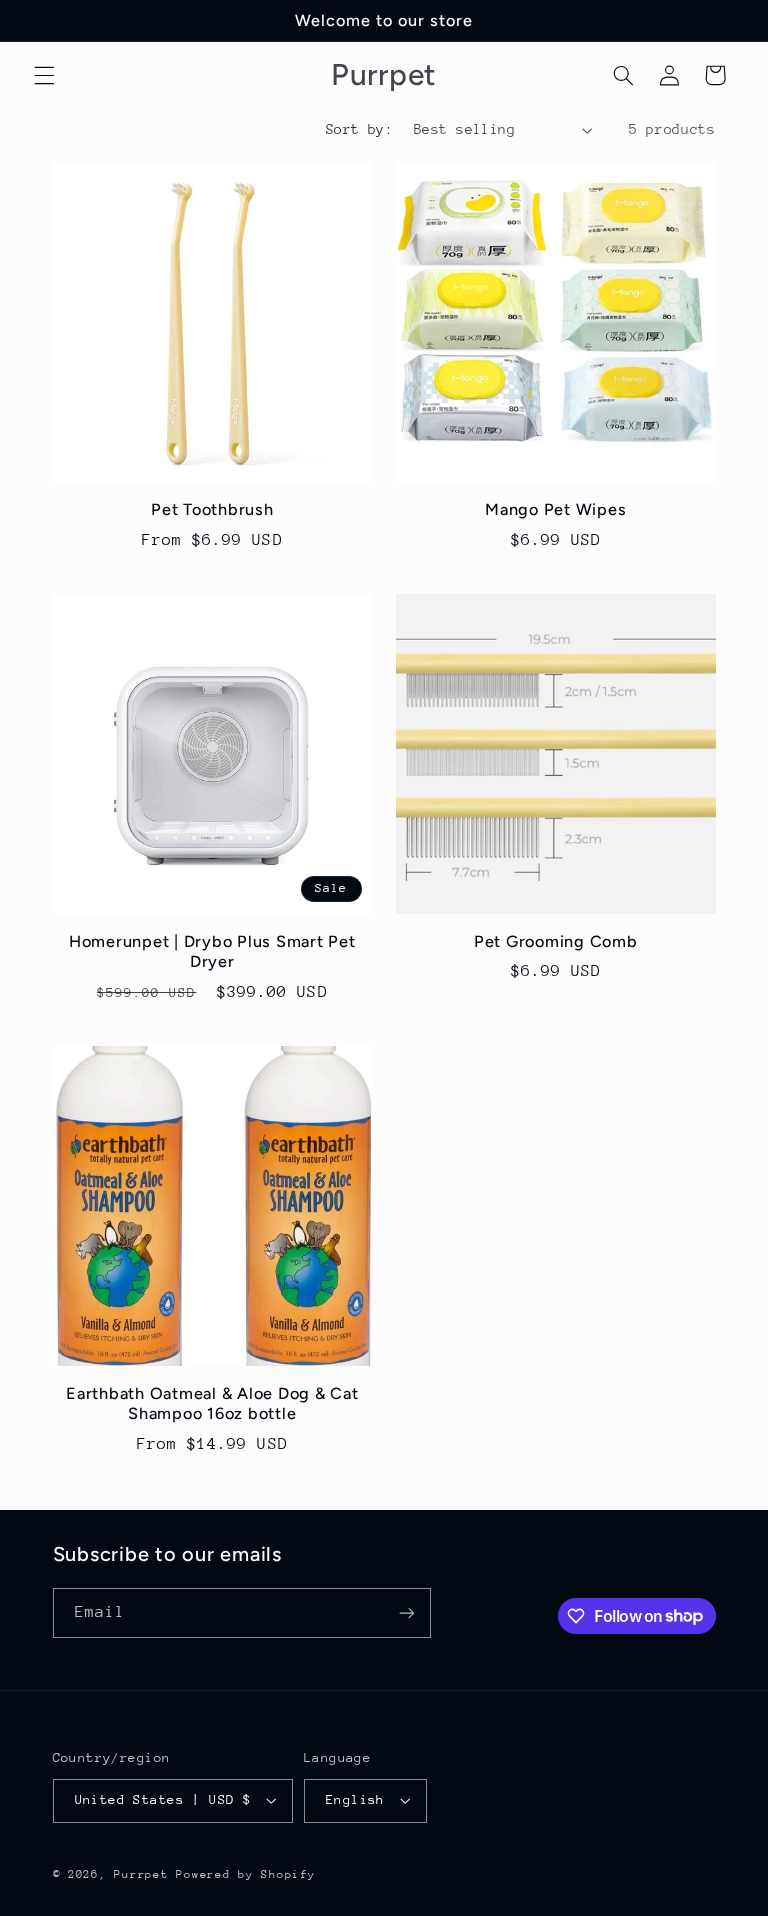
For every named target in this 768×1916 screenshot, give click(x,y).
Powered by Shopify (245, 1874)
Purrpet (141, 1874)
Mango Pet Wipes (555, 509)
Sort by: (359, 129)
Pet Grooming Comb (556, 941)
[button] (44, 75)
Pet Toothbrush (212, 509)
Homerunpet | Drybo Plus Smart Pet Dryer (212, 951)
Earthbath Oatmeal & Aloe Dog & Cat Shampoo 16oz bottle (212, 1403)
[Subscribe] (406, 1612)
